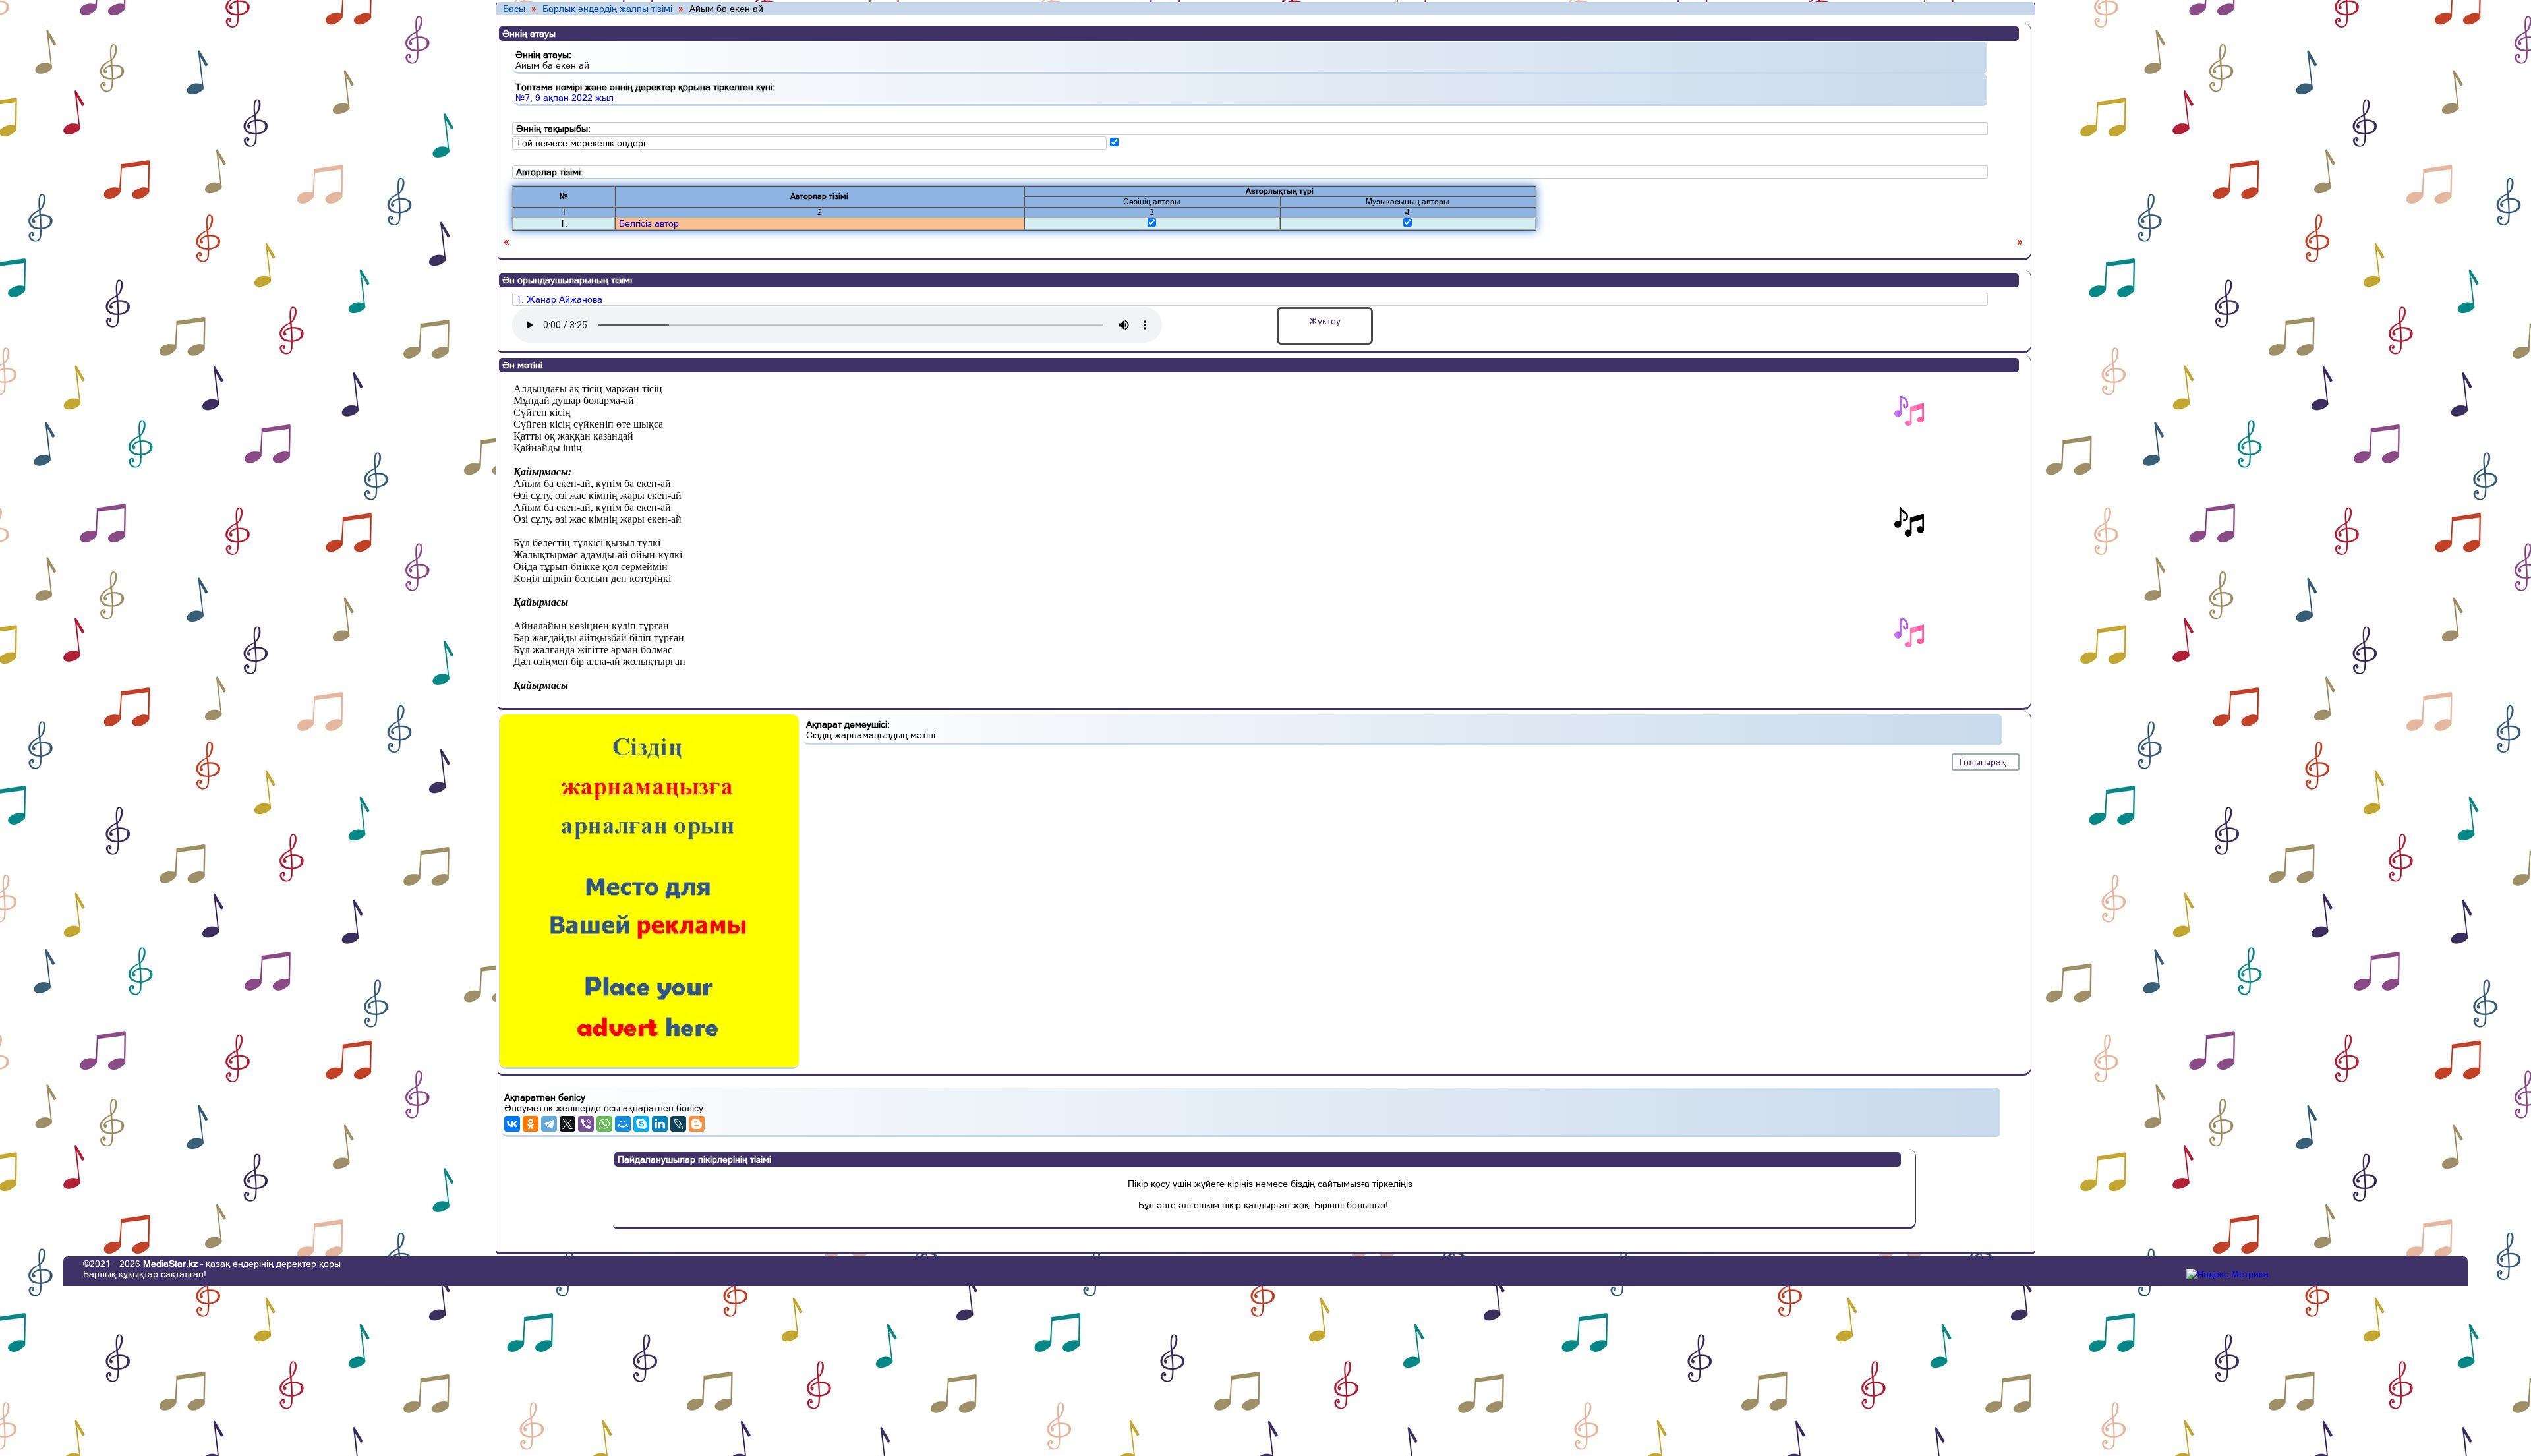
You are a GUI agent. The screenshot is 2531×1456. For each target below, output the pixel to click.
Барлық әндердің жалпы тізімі (607, 9)
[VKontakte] (512, 1124)
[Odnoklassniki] (531, 1124)
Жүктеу (1325, 321)
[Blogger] (697, 1124)
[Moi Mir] (623, 1124)
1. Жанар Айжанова (559, 299)
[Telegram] (549, 1124)
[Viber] (586, 1124)
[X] (567, 1124)
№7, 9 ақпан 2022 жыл (565, 98)
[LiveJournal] (678, 1124)
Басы (514, 9)
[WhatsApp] (604, 1124)
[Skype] (641, 1124)
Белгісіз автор (649, 223)
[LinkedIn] (660, 1124)
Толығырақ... (1986, 762)
